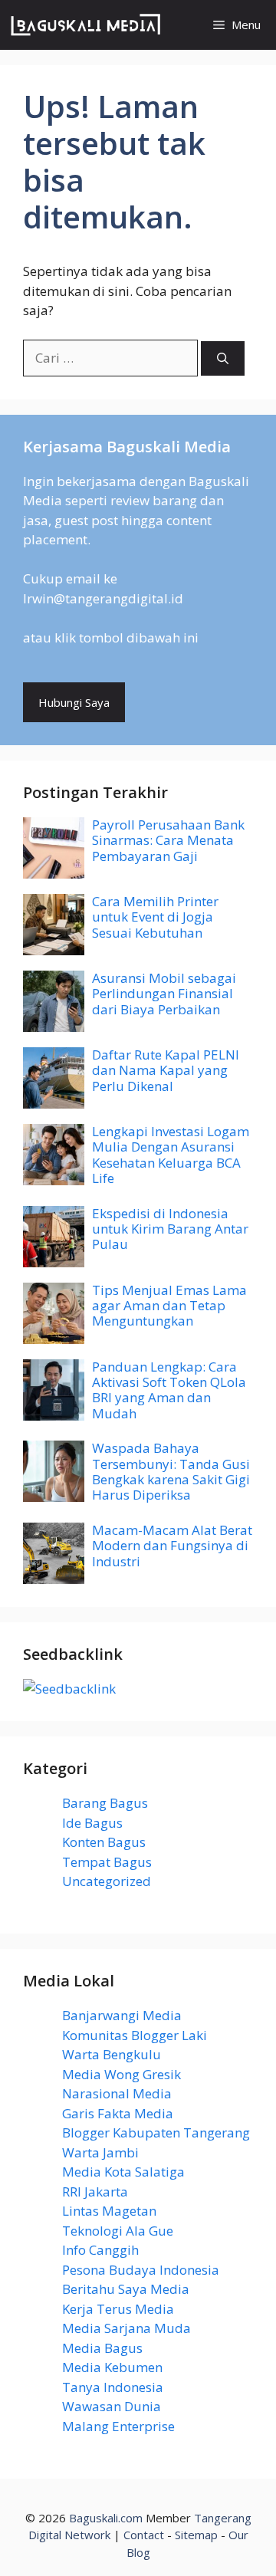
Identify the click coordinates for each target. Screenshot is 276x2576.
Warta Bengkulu (112, 2054)
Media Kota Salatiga (123, 2172)
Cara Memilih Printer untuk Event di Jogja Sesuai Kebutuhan (155, 917)
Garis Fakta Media (118, 2113)
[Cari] (223, 358)
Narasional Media (117, 2093)
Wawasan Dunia (112, 2406)
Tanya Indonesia (113, 2387)
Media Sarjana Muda (127, 2328)
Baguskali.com (106, 2518)
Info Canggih (100, 2250)
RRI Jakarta (95, 2192)
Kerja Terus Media (118, 2309)
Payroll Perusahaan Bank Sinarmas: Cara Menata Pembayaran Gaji (168, 840)
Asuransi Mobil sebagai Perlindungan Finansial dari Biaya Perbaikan (164, 994)
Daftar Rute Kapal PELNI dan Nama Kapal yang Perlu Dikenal (166, 1070)
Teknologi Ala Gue (118, 2231)
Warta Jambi (100, 2152)
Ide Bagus (92, 1823)
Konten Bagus (104, 1842)
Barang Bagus (105, 1803)
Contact (144, 2535)
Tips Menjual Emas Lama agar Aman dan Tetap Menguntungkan (169, 1306)
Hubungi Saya (74, 702)
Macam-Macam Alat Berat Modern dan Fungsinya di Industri (172, 1546)
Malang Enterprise (118, 2426)
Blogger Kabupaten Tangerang (156, 2132)
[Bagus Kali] (86, 25)
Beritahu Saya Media (126, 2289)
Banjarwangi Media (122, 2015)
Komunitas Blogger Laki (135, 2035)
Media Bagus (102, 2348)
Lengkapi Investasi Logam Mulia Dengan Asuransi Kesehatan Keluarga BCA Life (171, 1155)
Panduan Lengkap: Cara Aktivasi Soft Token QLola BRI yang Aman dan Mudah (169, 1390)
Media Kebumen (112, 2367)
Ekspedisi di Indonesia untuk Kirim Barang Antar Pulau (170, 1229)
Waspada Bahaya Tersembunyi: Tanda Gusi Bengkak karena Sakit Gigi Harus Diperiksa (171, 1471)
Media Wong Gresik (122, 2074)
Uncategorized (107, 1881)
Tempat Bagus (107, 1862)
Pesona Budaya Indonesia (141, 2270)
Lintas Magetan (109, 2211)
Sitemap (196, 2535)
